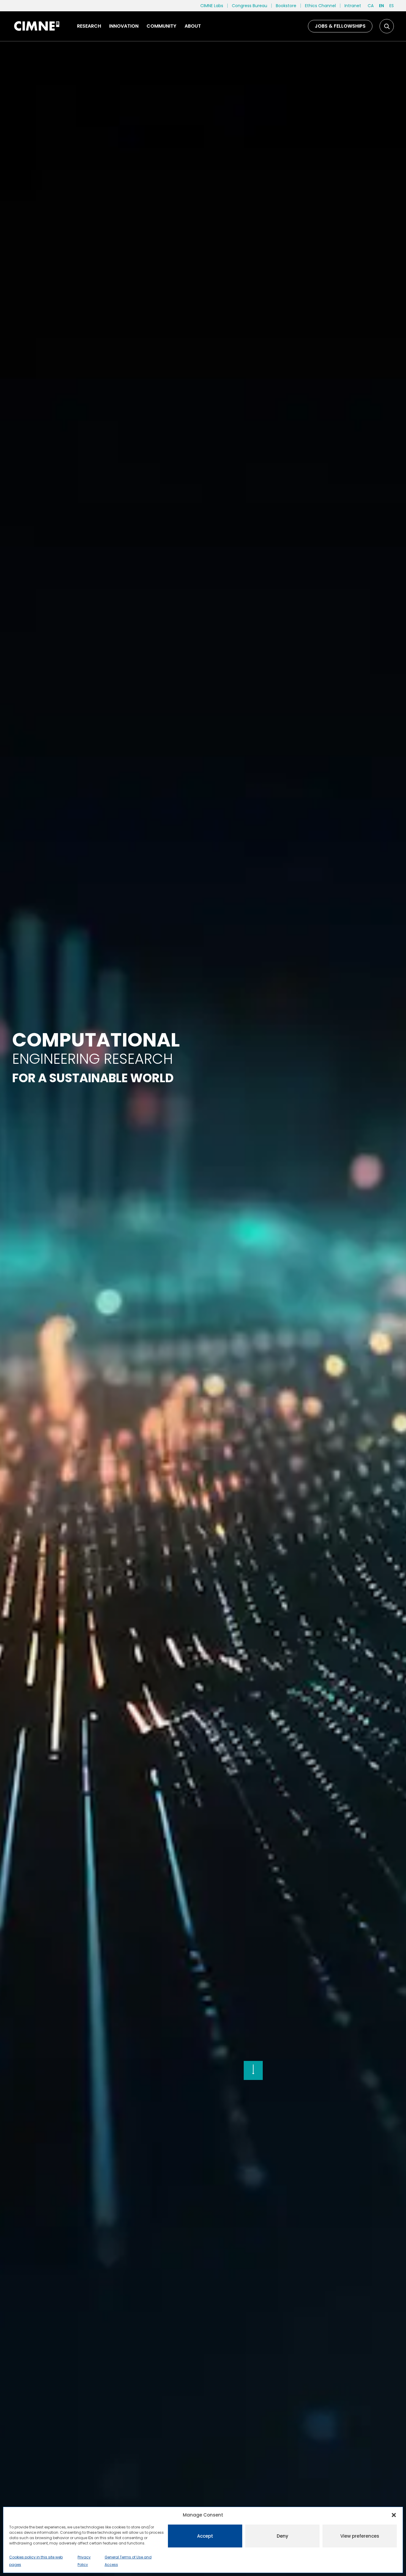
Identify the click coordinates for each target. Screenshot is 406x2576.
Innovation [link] (124, 26)
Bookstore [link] (286, 6)
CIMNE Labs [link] (212, 6)
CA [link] (371, 6)
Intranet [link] (353, 6)
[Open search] (387, 26)
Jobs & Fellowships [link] (340, 26)
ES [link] (392, 6)
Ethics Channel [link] (320, 6)
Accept (205, 2536)
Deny (283, 2536)
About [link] (193, 26)
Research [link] (89, 26)
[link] (36, 26)
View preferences (360, 2536)
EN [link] (381, 6)
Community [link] (161, 26)
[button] (394, 2515)
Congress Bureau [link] (250, 6)
